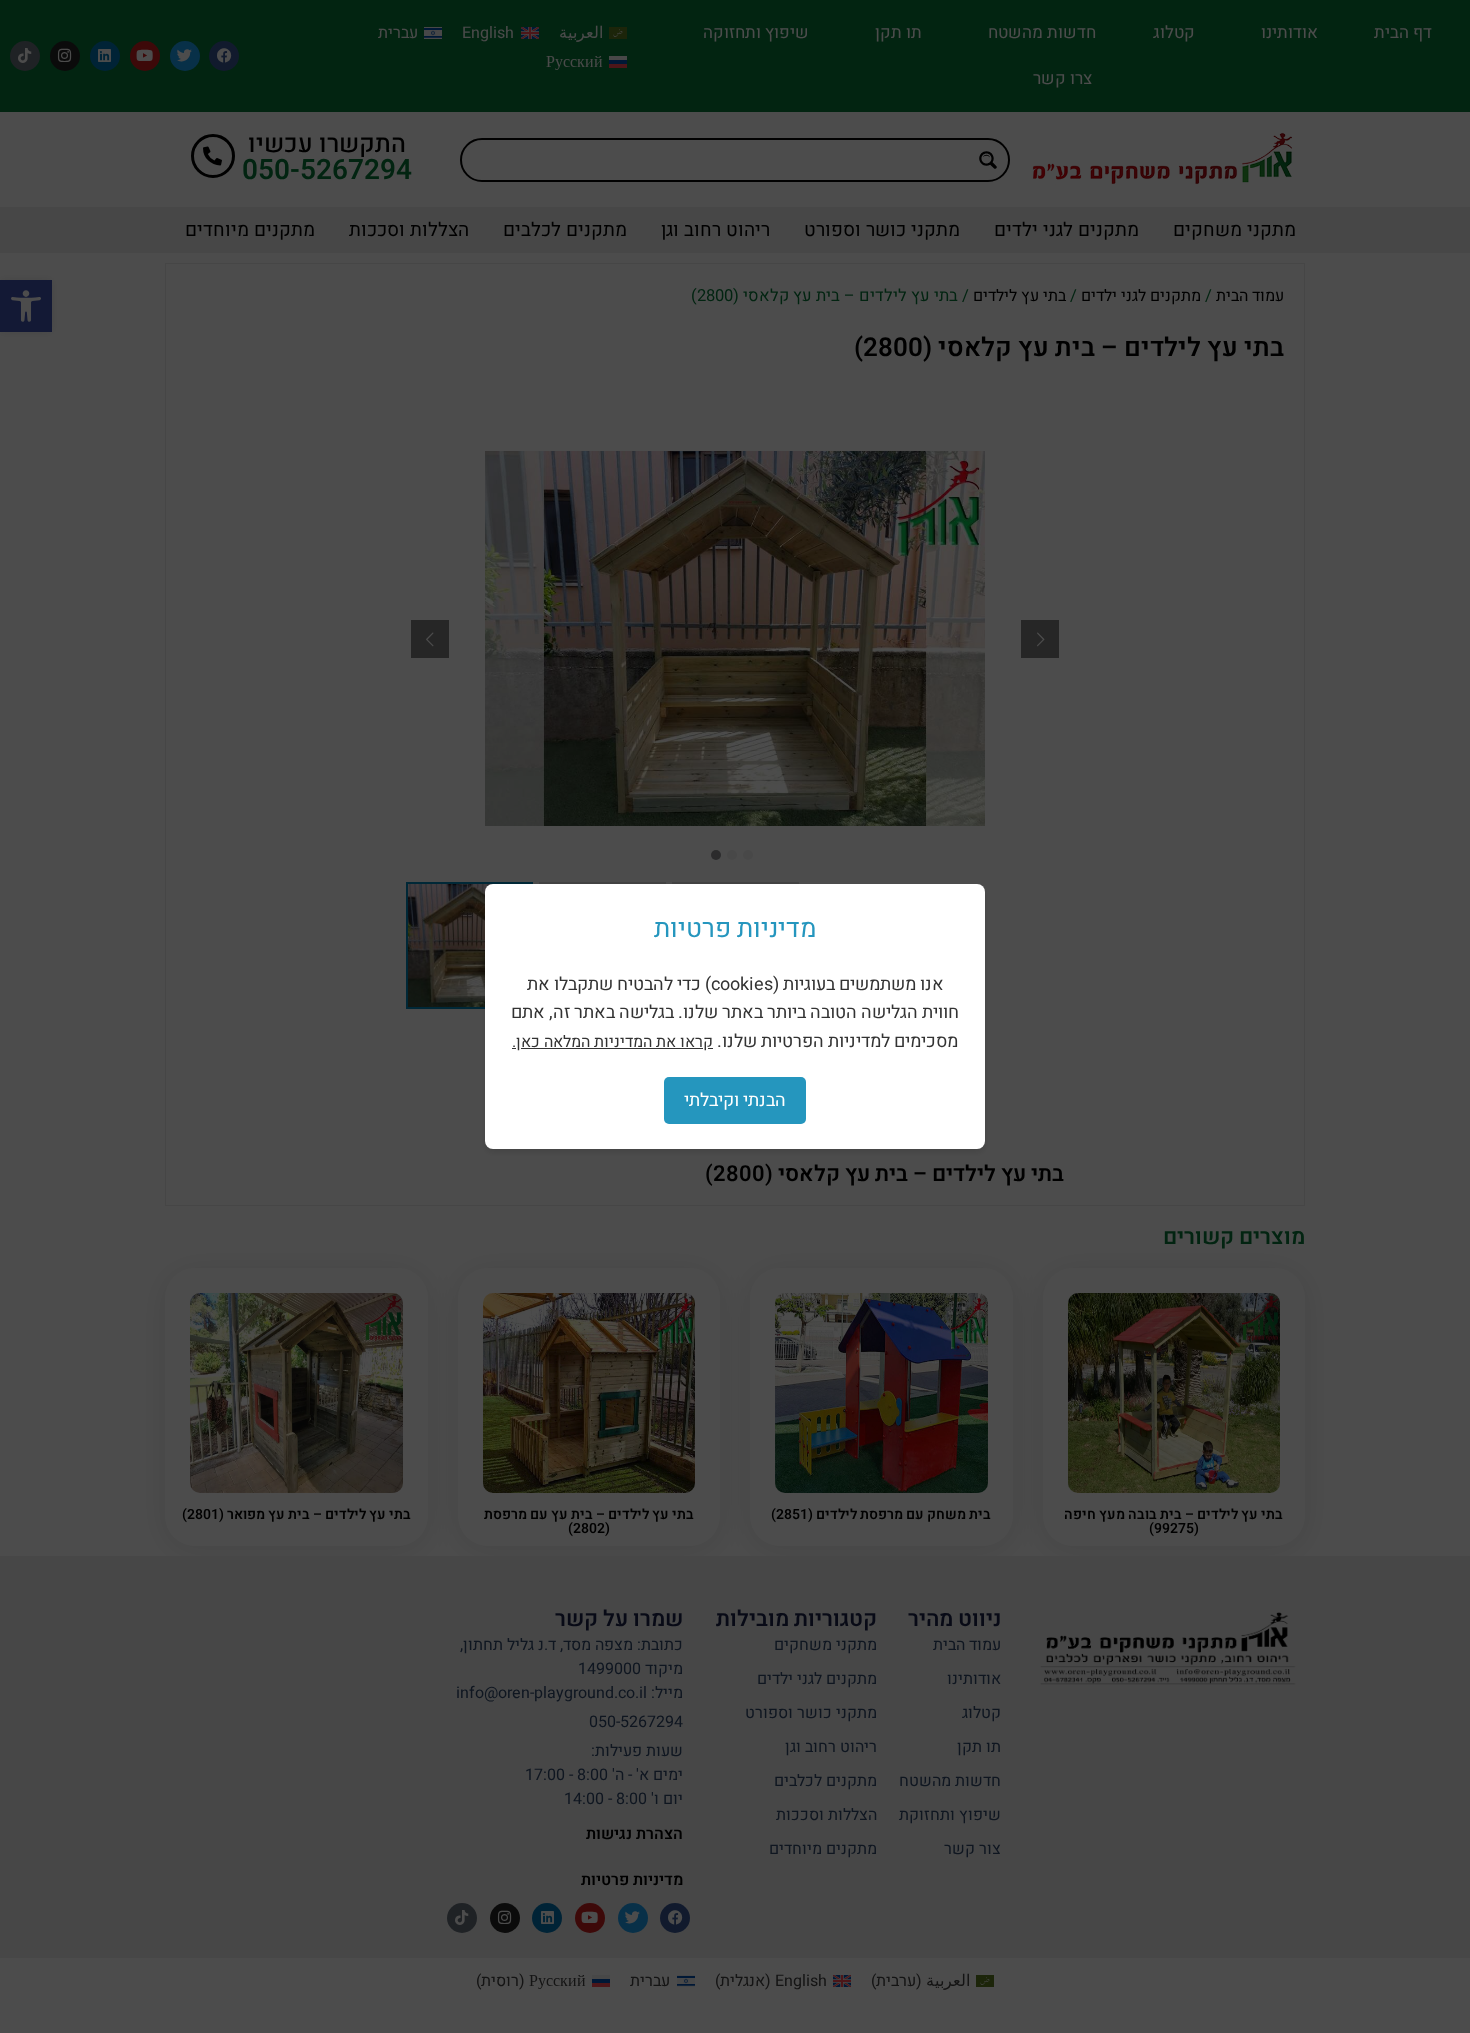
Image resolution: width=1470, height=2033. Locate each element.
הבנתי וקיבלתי (735, 1100)
